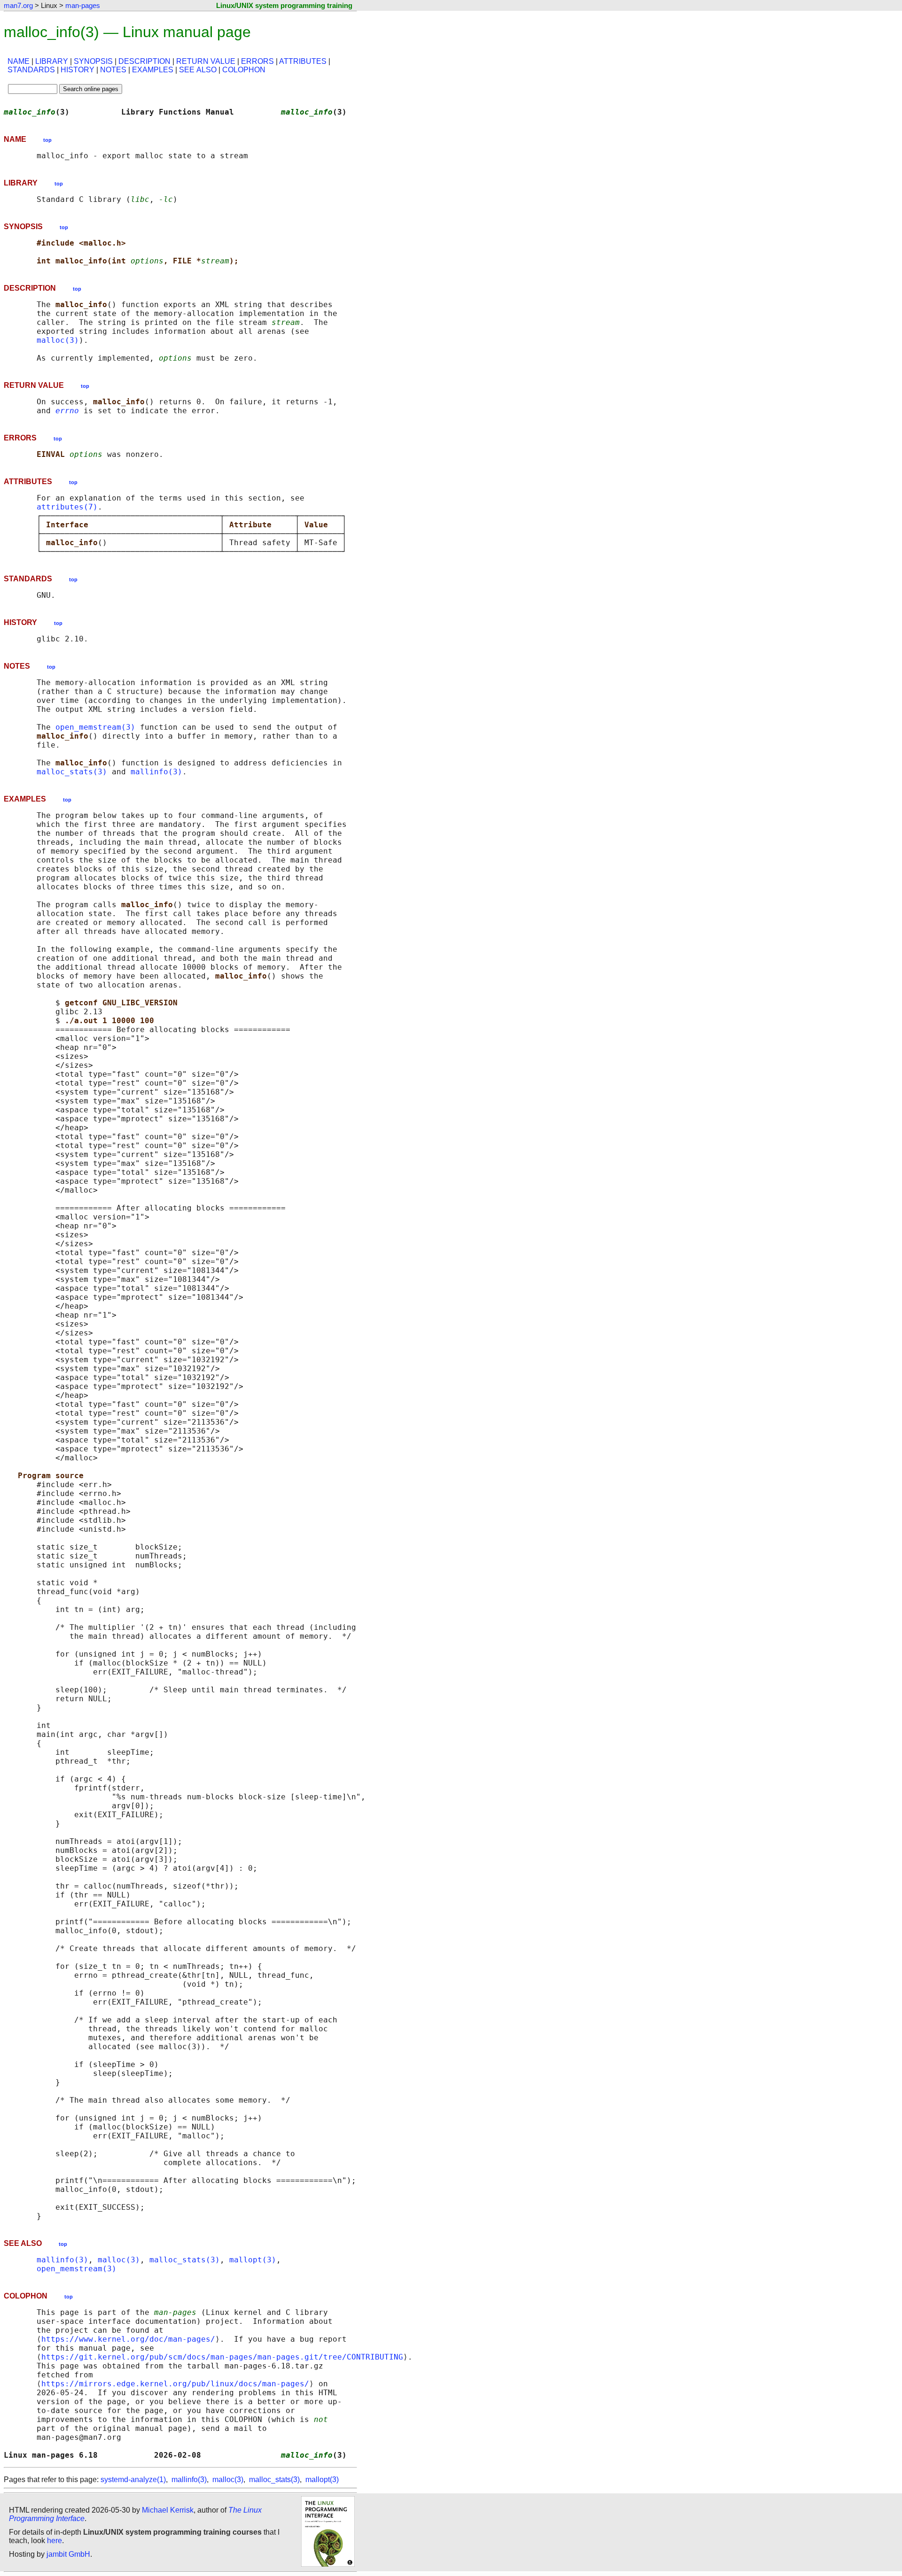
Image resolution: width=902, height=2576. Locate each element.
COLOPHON (244, 70)
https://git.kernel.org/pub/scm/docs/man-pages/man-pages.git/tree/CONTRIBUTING (222, 2357)
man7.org (18, 5)
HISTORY (78, 70)
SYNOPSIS (93, 61)
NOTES (113, 70)
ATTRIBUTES (303, 61)
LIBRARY (52, 61)
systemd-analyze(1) (133, 2480)
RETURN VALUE (206, 61)
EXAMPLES (153, 70)
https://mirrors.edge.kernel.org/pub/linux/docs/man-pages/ (175, 2384)
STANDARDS (31, 70)
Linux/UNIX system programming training (284, 5)
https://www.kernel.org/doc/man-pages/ (128, 2339)
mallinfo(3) (156, 772)
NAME (19, 61)
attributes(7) (67, 507)
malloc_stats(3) (72, 772)
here (54, 2541)
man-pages (83, 5)
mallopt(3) (253, 2260)
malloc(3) (58, 340)
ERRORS (257, 61)
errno (67, 411)
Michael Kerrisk (168, 2510)
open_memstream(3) (95, 727)
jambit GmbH (68, 2554)
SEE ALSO (198, 70)
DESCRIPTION (144, 61)
